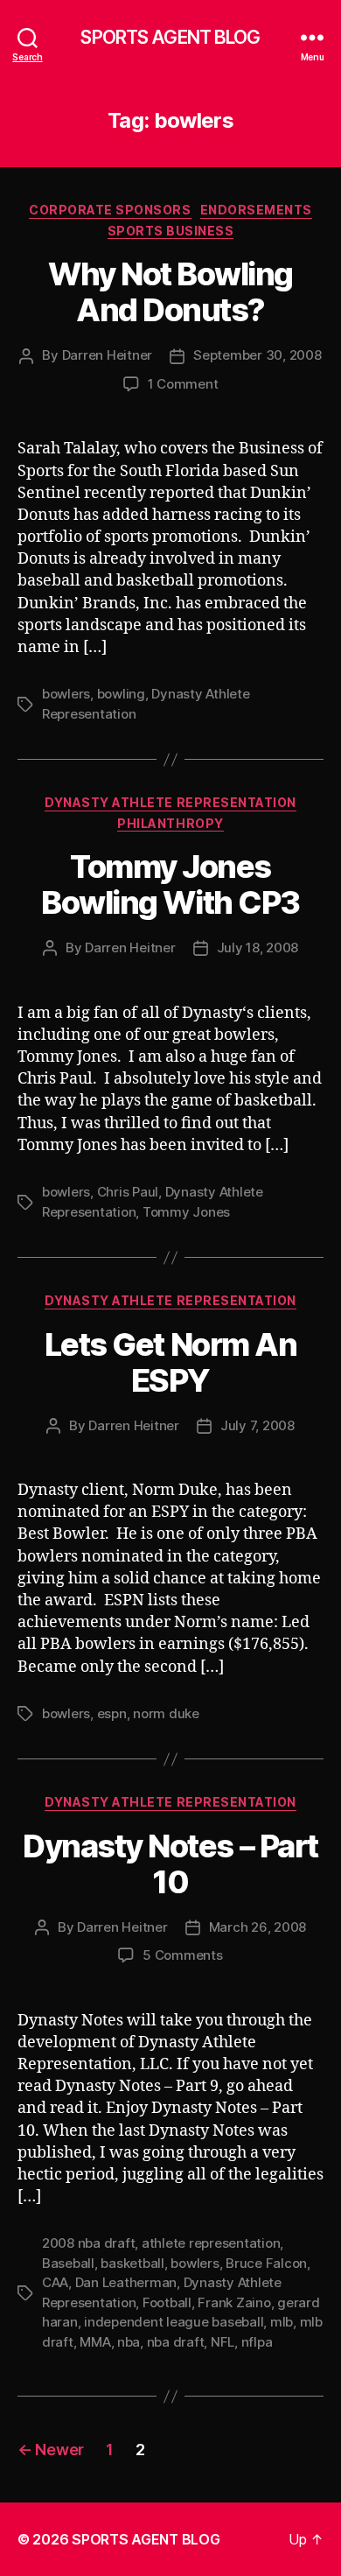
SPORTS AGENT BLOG (170, 37)
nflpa (257, 2342)
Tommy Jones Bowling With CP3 (170, 884)
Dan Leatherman (126, 2282)
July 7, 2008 (257, 1425)
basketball (132, 2263)
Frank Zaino (234, 2302)
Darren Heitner (107, 355)
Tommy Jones (186, 1212)
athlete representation (211, 2243)
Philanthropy (170, 823)
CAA (55, 2282)
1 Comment (183, 384)
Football (167, 2302)
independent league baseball (174, 2322)
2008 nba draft (88, 2243)
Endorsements (256, 210)
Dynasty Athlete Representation (170, 802)
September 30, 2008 (257, 355)
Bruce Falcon (266, 2263)
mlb (282, 2322)
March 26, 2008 (257, 1927)
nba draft (176, 2342)
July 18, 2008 (258, 948)
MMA (95, 2342)
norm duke (166, 1713)
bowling (121, 694)
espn (112, 1713)
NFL (223, 2342)
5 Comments (182, 1955)
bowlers (66, 694)
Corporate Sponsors (110, 210)
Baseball (68, 2263)
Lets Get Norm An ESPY (170, 1362)
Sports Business (171, 231)
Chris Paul (128, 1192)
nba (129, 2342)
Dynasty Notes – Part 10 (170, 1864)
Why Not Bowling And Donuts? (170, 292)
